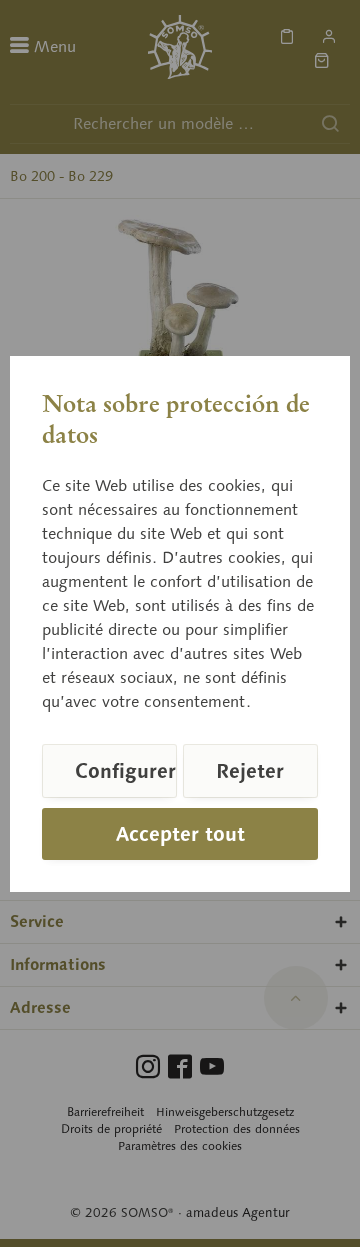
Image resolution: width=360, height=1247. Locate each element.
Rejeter (250, 771)
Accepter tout (180, 834)
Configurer (125, 771)
